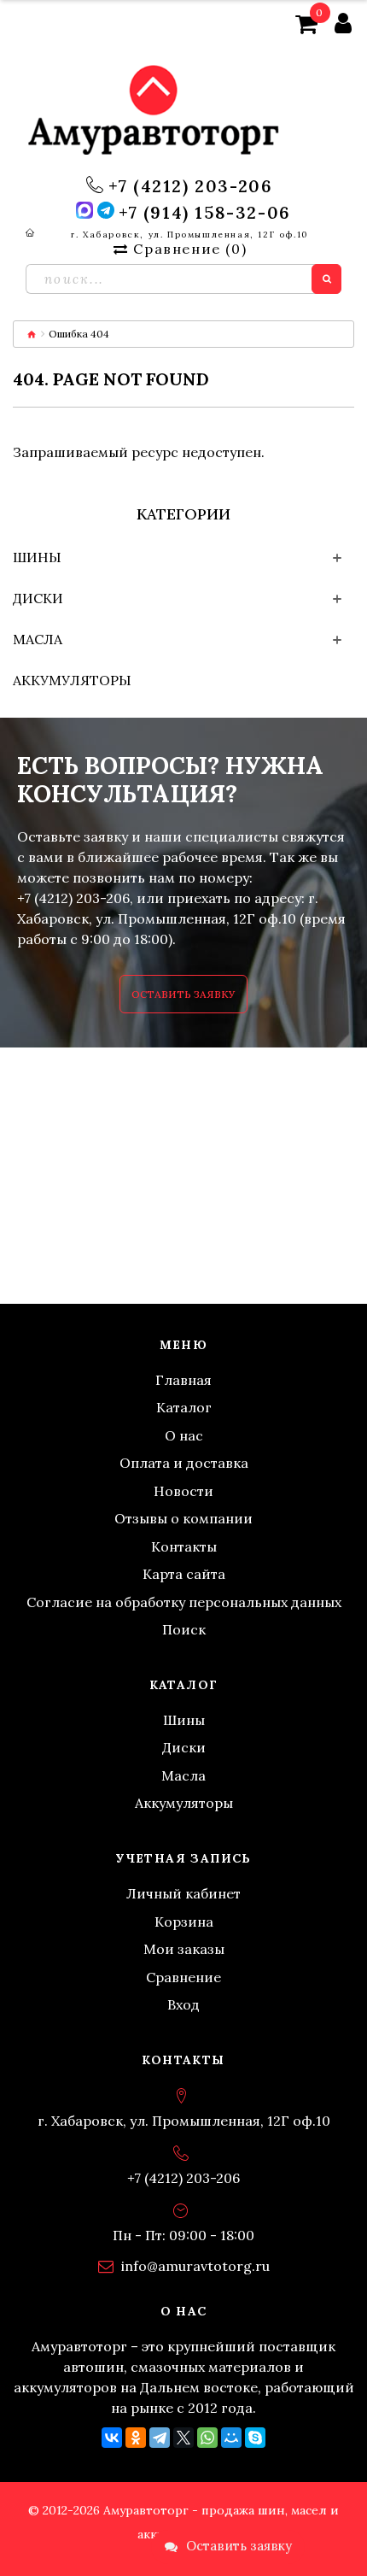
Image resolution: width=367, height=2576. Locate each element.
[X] (183, 2438)
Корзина (184, 1922)
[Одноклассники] (136, 2438)
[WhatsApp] (207, 2438)
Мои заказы (184, 1949)
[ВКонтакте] (112, 2438)
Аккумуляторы (72, 680)
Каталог (184, 1407)
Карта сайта (184, 1574)
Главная (183, 1380)
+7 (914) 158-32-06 (205, 213)
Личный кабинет (183, 1893)
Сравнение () (190, 249)
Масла (38, 639)
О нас (184, 1435)
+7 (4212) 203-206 (190, 186)
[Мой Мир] (231, 2438)
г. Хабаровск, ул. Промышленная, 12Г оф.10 (189, 235)
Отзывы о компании (183, 1518)
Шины (37, 557)
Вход (183, 2004)
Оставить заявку (183, 994)
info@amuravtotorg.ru (195, 2266)
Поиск (184, 1629)
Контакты (184, 1546)
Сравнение (183, 1977)
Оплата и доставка (184, 1463)
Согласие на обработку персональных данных (184, 1602)
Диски (38, 598)
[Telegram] (160, 2438)
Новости (183, 1491)
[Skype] (255, 2438)
